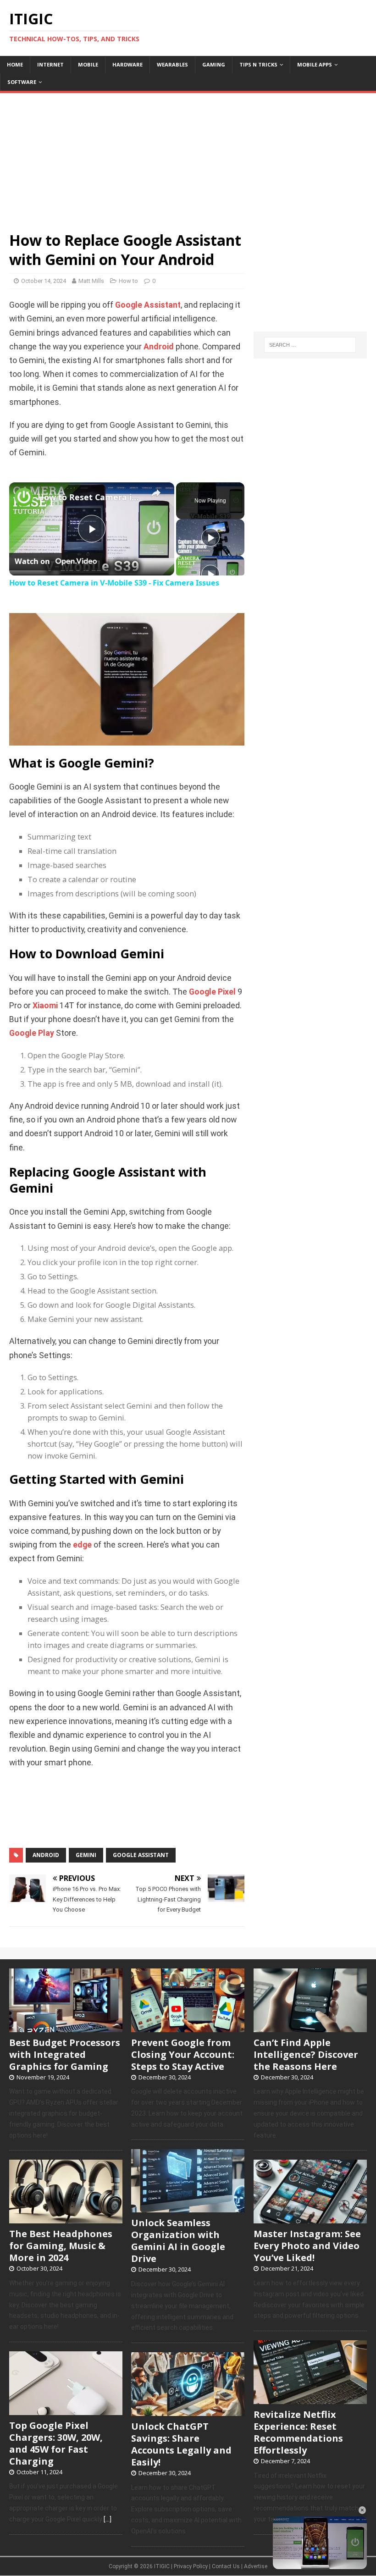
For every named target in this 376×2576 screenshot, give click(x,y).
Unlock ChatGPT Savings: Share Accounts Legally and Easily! (181, 2444)
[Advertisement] (188, 157)
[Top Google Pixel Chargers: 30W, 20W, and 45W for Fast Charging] (66, 2410)
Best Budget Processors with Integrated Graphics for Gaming (65, 2054)
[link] (24, 497)
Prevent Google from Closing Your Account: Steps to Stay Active (183, 2054)
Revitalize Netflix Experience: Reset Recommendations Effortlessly (298, 2432)
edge (82, 1545)
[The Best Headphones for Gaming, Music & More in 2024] (66, 2218)
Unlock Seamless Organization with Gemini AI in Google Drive (178, 2241)
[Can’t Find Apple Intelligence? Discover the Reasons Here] (310, 2027)
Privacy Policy (191, 2566)
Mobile (88, 64)
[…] (108, 2519)
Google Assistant (148, 305)
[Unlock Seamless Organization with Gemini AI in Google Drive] (188, 2208)
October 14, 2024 (44, 281)
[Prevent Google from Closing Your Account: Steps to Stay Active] (188, 2027)
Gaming (214, 64)
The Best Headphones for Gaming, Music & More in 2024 (61, 2246)
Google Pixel (212, 992)
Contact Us (226, 2566)
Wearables (172, 64)
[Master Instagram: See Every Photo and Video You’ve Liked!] (310, 2218)
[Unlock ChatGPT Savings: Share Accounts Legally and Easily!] (188, 2411)
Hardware (127, 64)
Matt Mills (91, 281)
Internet (50, 64)
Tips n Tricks (258, 64)
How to (128, 281)
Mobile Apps (315, 64)
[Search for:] (310, 345)
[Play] (210, 537)
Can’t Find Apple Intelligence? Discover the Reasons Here (306, 2054)
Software (22, 82)
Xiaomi (45, 1006)
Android (159, 347)
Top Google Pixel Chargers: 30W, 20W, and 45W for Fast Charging (56, 2443)
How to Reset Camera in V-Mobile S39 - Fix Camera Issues (90, 497)
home (15, 64)
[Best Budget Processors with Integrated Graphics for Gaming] (66, 2027)
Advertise (256, 2566)
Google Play (32, 1033)
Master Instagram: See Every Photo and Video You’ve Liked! (307, 2246)
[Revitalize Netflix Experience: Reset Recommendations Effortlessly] (310, 2399)
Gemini (86, 1855)
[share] (156, 493)
